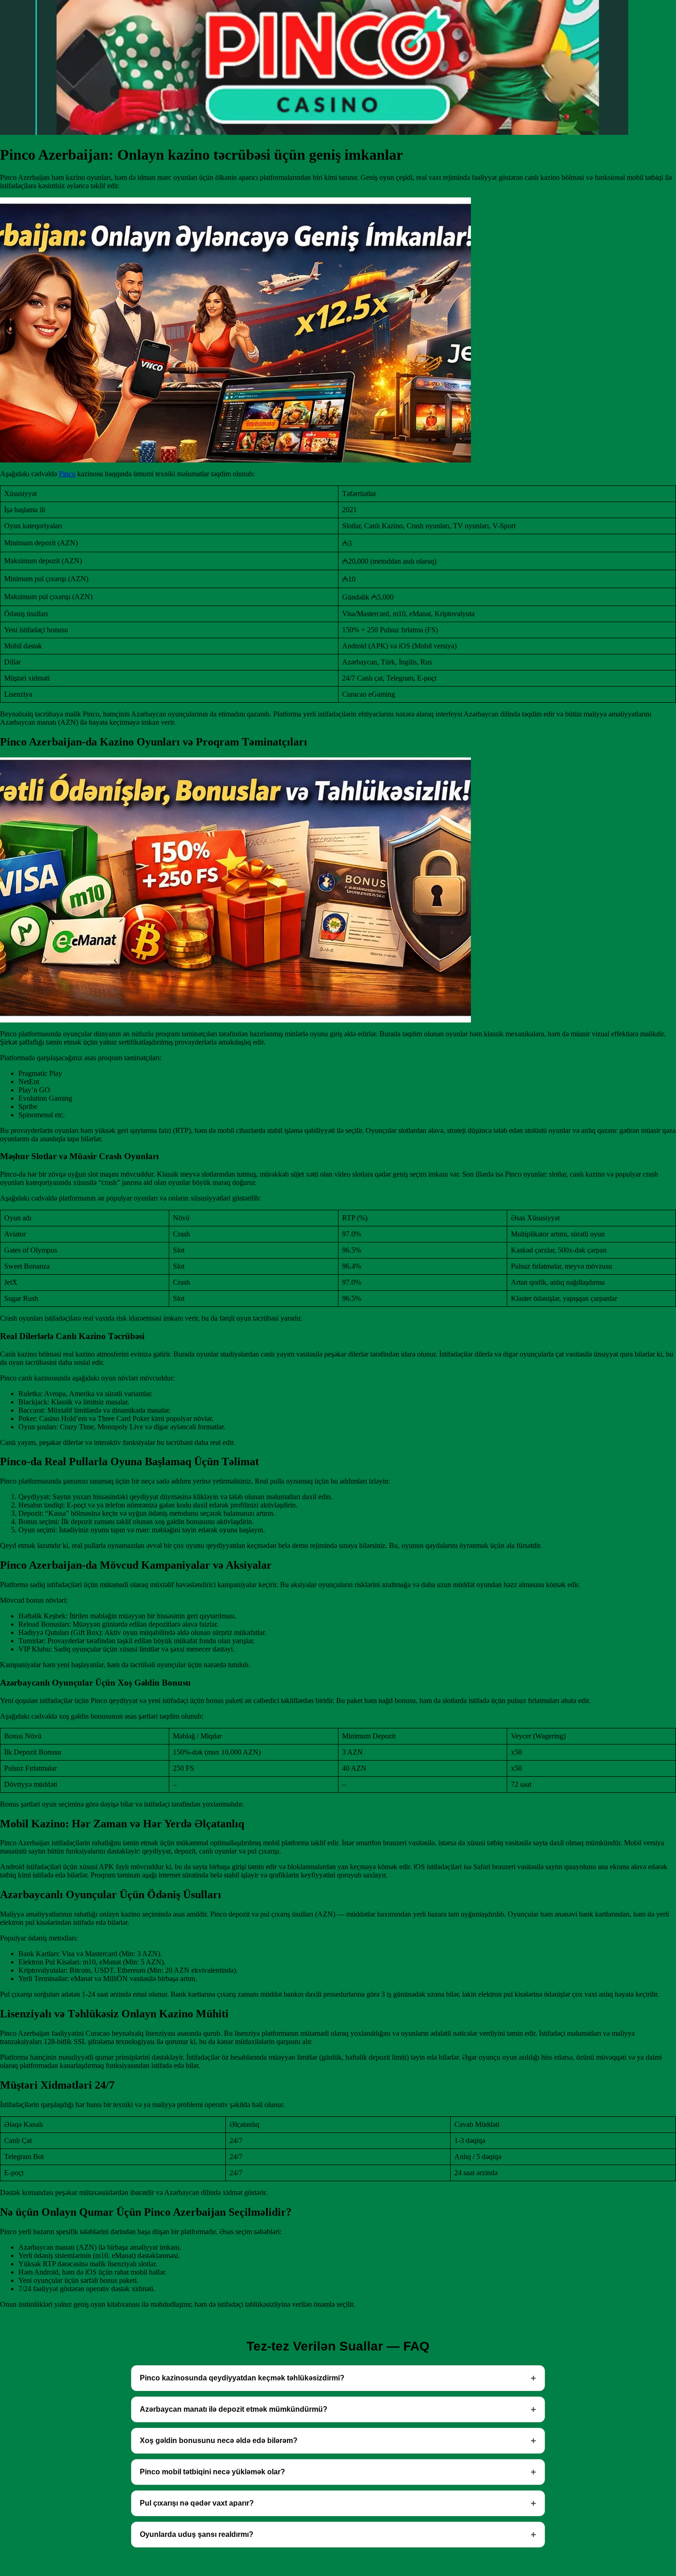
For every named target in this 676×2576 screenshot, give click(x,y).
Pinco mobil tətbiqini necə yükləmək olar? (212, 2472)
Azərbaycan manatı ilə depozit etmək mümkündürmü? (234, 2409)
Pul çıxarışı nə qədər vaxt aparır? (197, 2503)
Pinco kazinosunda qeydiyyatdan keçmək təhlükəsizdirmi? (242, 2378)
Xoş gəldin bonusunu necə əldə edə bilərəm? (219, 2440)
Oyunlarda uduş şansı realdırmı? (197, 2534)
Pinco (67, 474)
